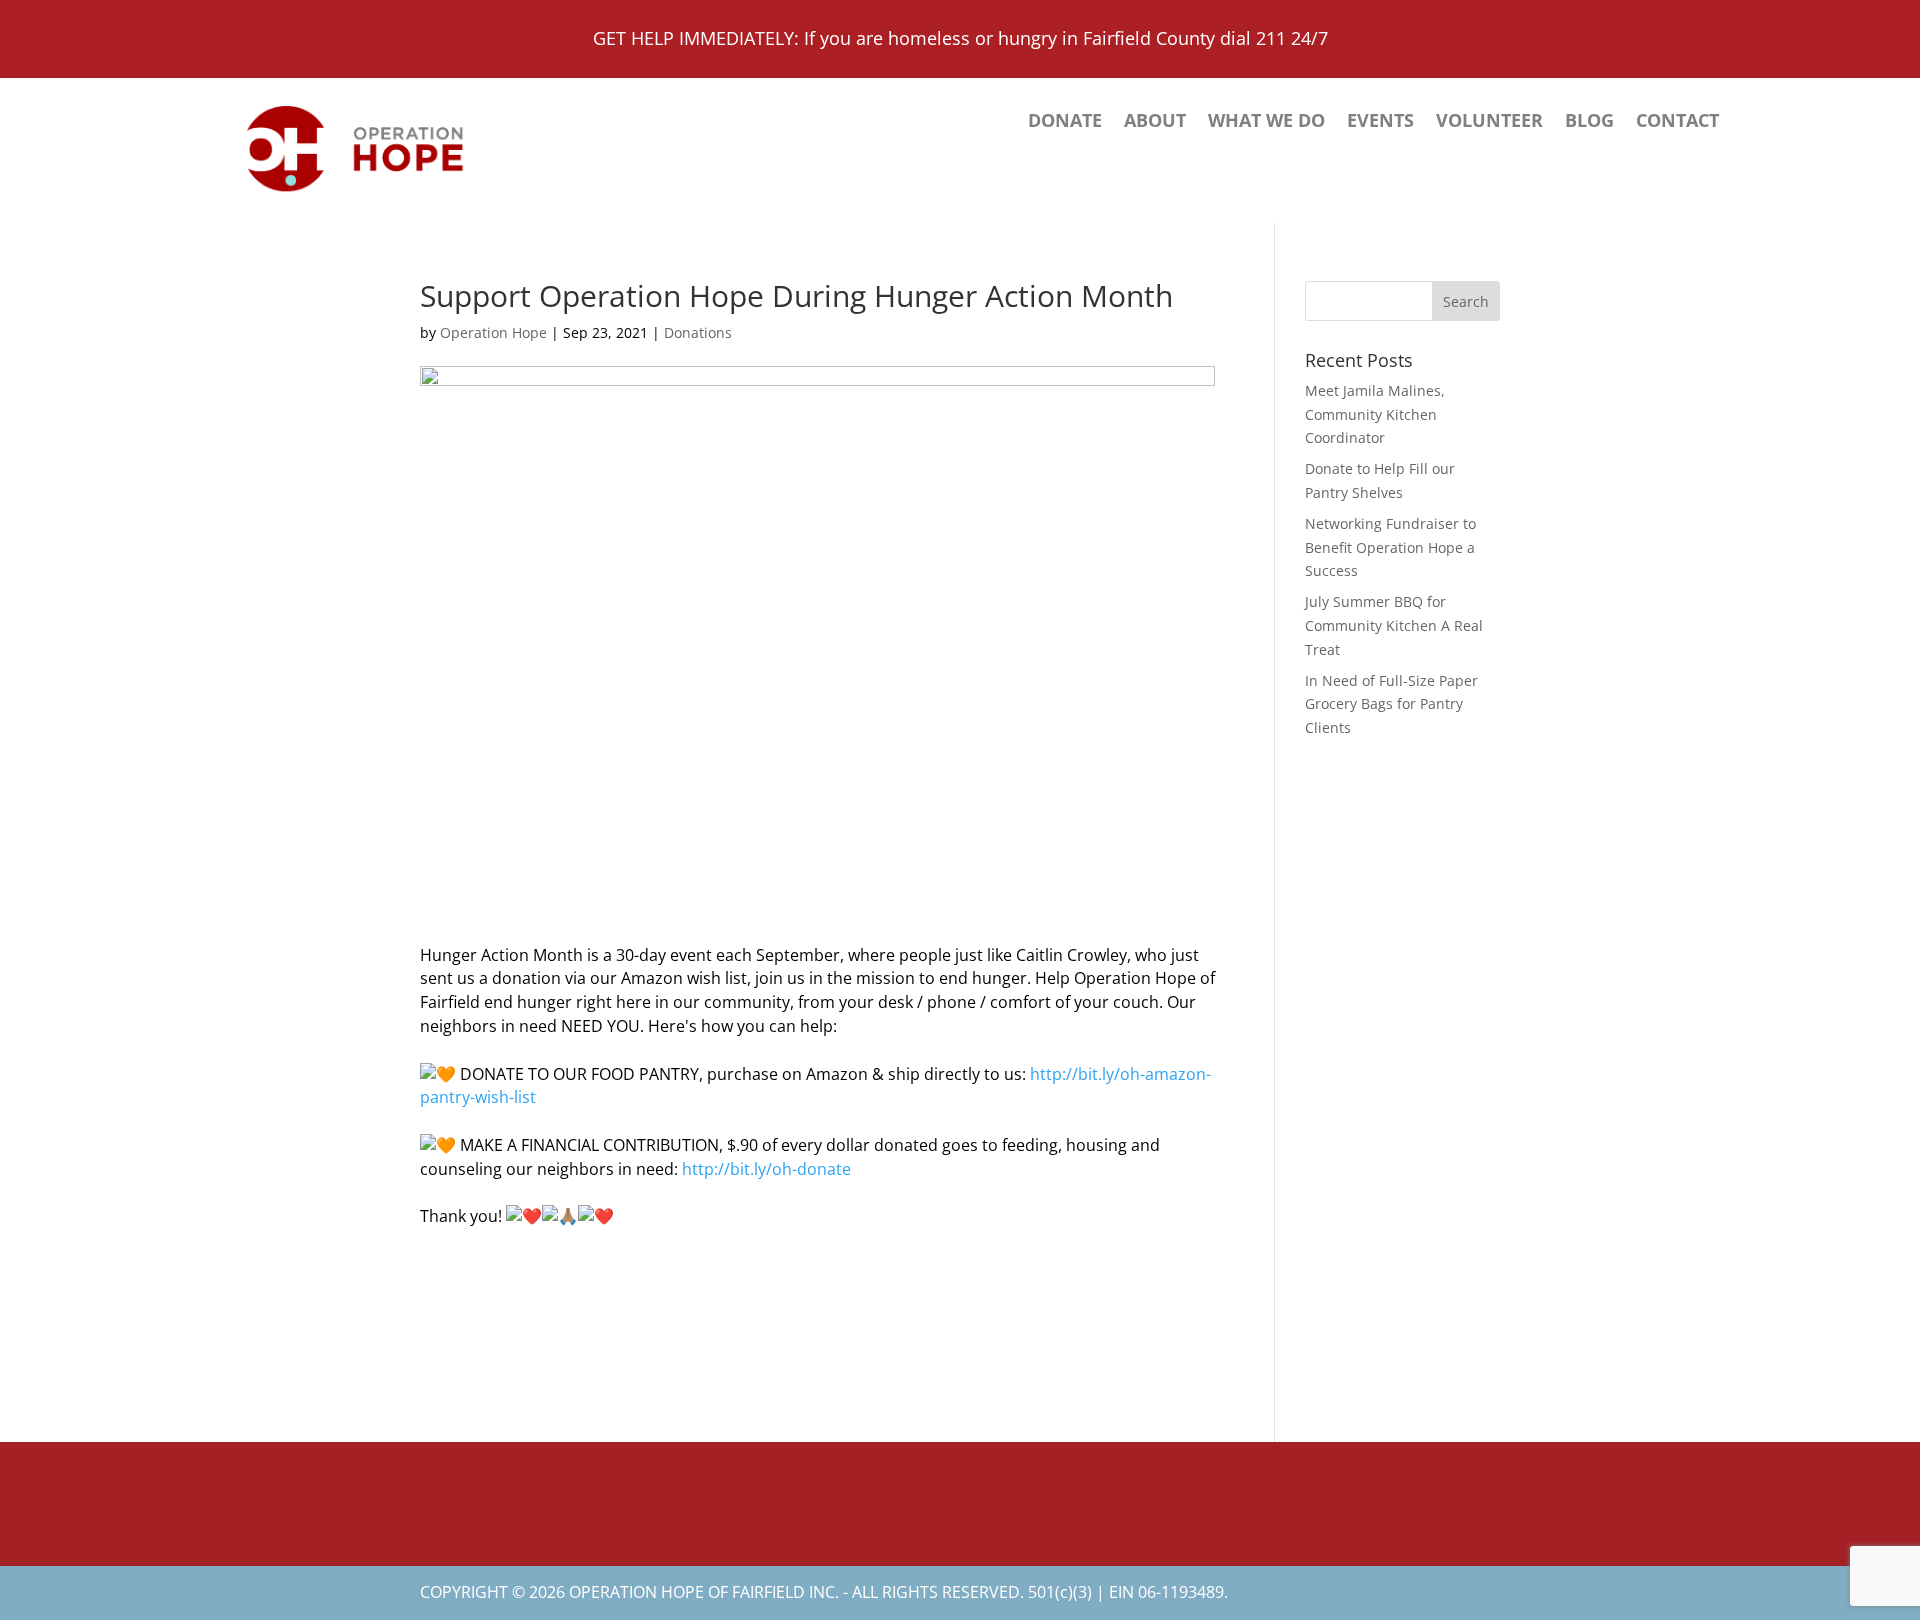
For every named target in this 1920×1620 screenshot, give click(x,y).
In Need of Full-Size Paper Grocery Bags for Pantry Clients (1391, 704)
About (1155, 122)
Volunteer (1489, 122)
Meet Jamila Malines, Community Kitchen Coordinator (1375, 414)
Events (1380, 122)
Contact (1677, 122)
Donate (1065, 122)
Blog (1589, 122)
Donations (698, 332)
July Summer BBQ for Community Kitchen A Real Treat (1394, 625)
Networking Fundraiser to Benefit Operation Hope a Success (1390, 547)
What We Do (1266, 122)
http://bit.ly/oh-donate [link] (766, 1169)
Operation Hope (493, 332)
